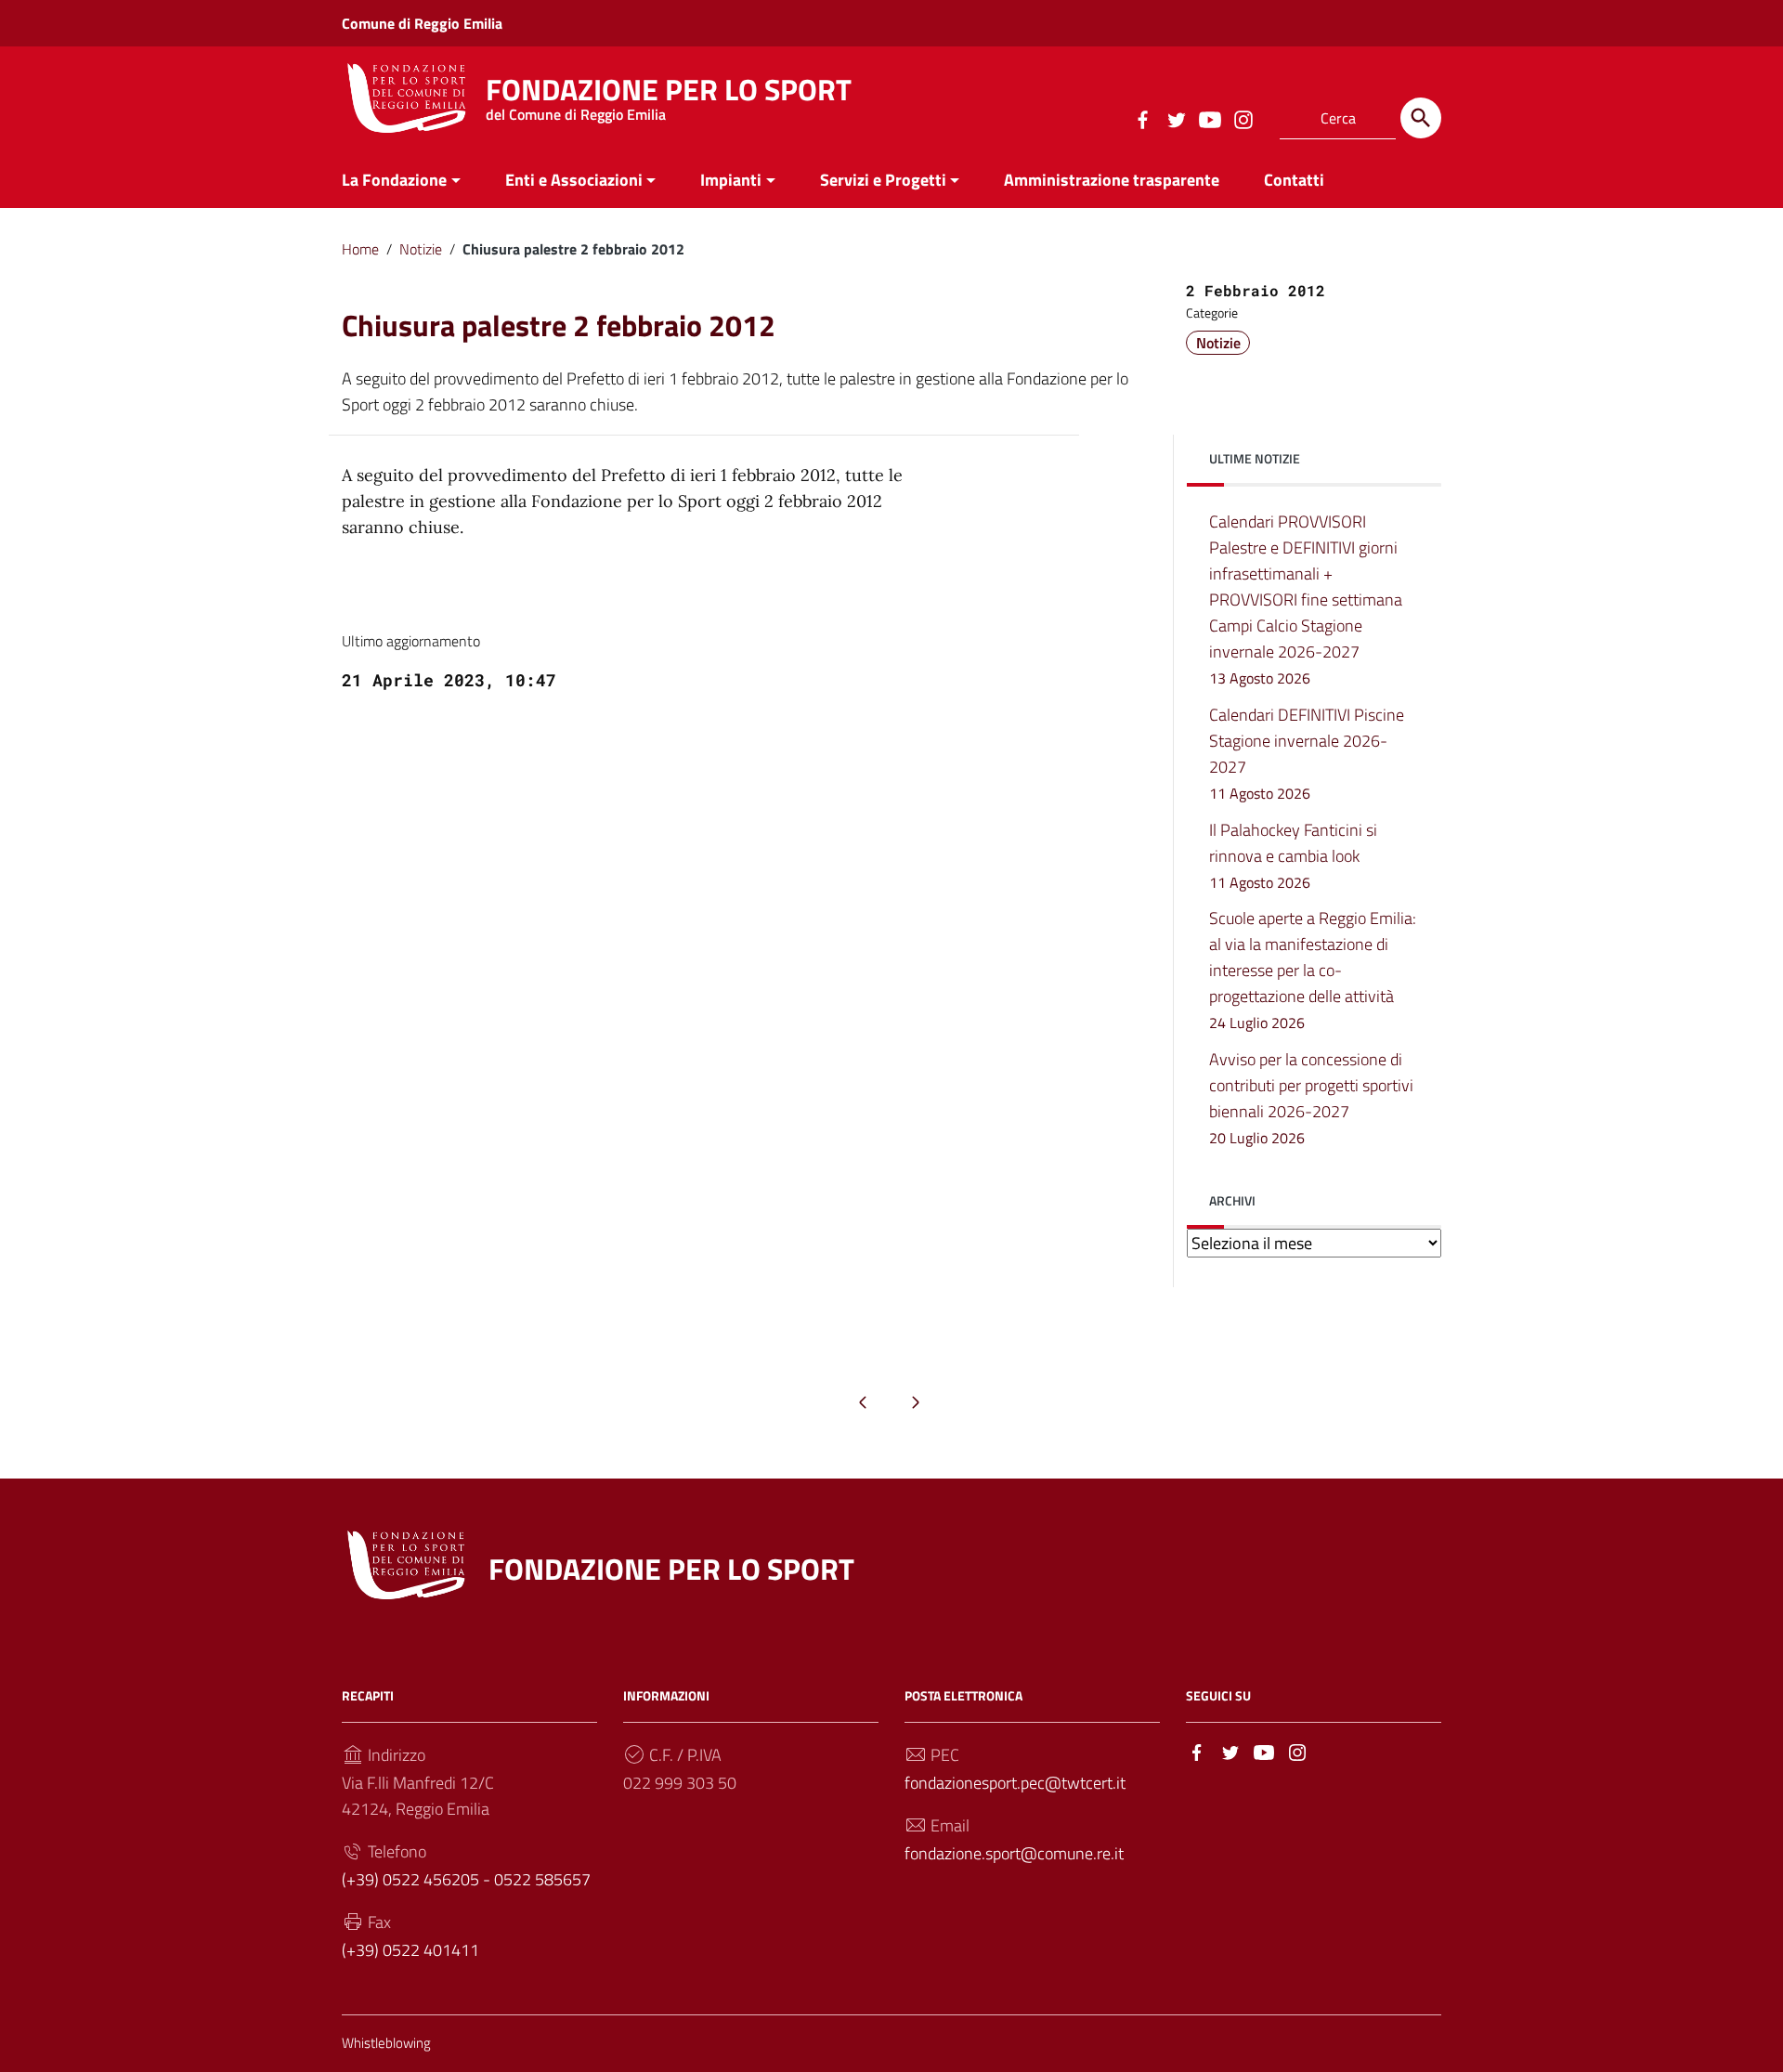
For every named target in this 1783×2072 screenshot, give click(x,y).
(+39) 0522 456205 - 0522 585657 (466, 1879)
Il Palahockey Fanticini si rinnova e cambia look (1293, 855)
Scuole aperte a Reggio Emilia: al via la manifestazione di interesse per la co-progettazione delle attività (1313, 970)
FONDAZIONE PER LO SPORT (669, 94)
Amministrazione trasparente (1112, 180)
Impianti (731, 180)
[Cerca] (1421, 118)
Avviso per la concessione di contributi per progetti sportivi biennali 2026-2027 (1311, 1098)
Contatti (1294, 180)
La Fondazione (394, 180)
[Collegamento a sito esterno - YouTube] (1209, 118)
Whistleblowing (386, 2043)
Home (360, 249)
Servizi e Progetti (883, 180)
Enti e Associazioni (574, 180)
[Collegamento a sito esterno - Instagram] (1243, 118)
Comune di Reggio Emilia (422, 23)
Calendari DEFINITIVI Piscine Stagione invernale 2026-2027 (1307, 753)
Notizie (421, 249)
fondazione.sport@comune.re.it (1014, 1853)
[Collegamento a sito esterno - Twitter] (1176, 118)
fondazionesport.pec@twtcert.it (1015, 1783)
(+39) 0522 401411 (410, 1950)
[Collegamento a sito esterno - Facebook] (1142, 118)
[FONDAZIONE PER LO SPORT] (407, 96)
